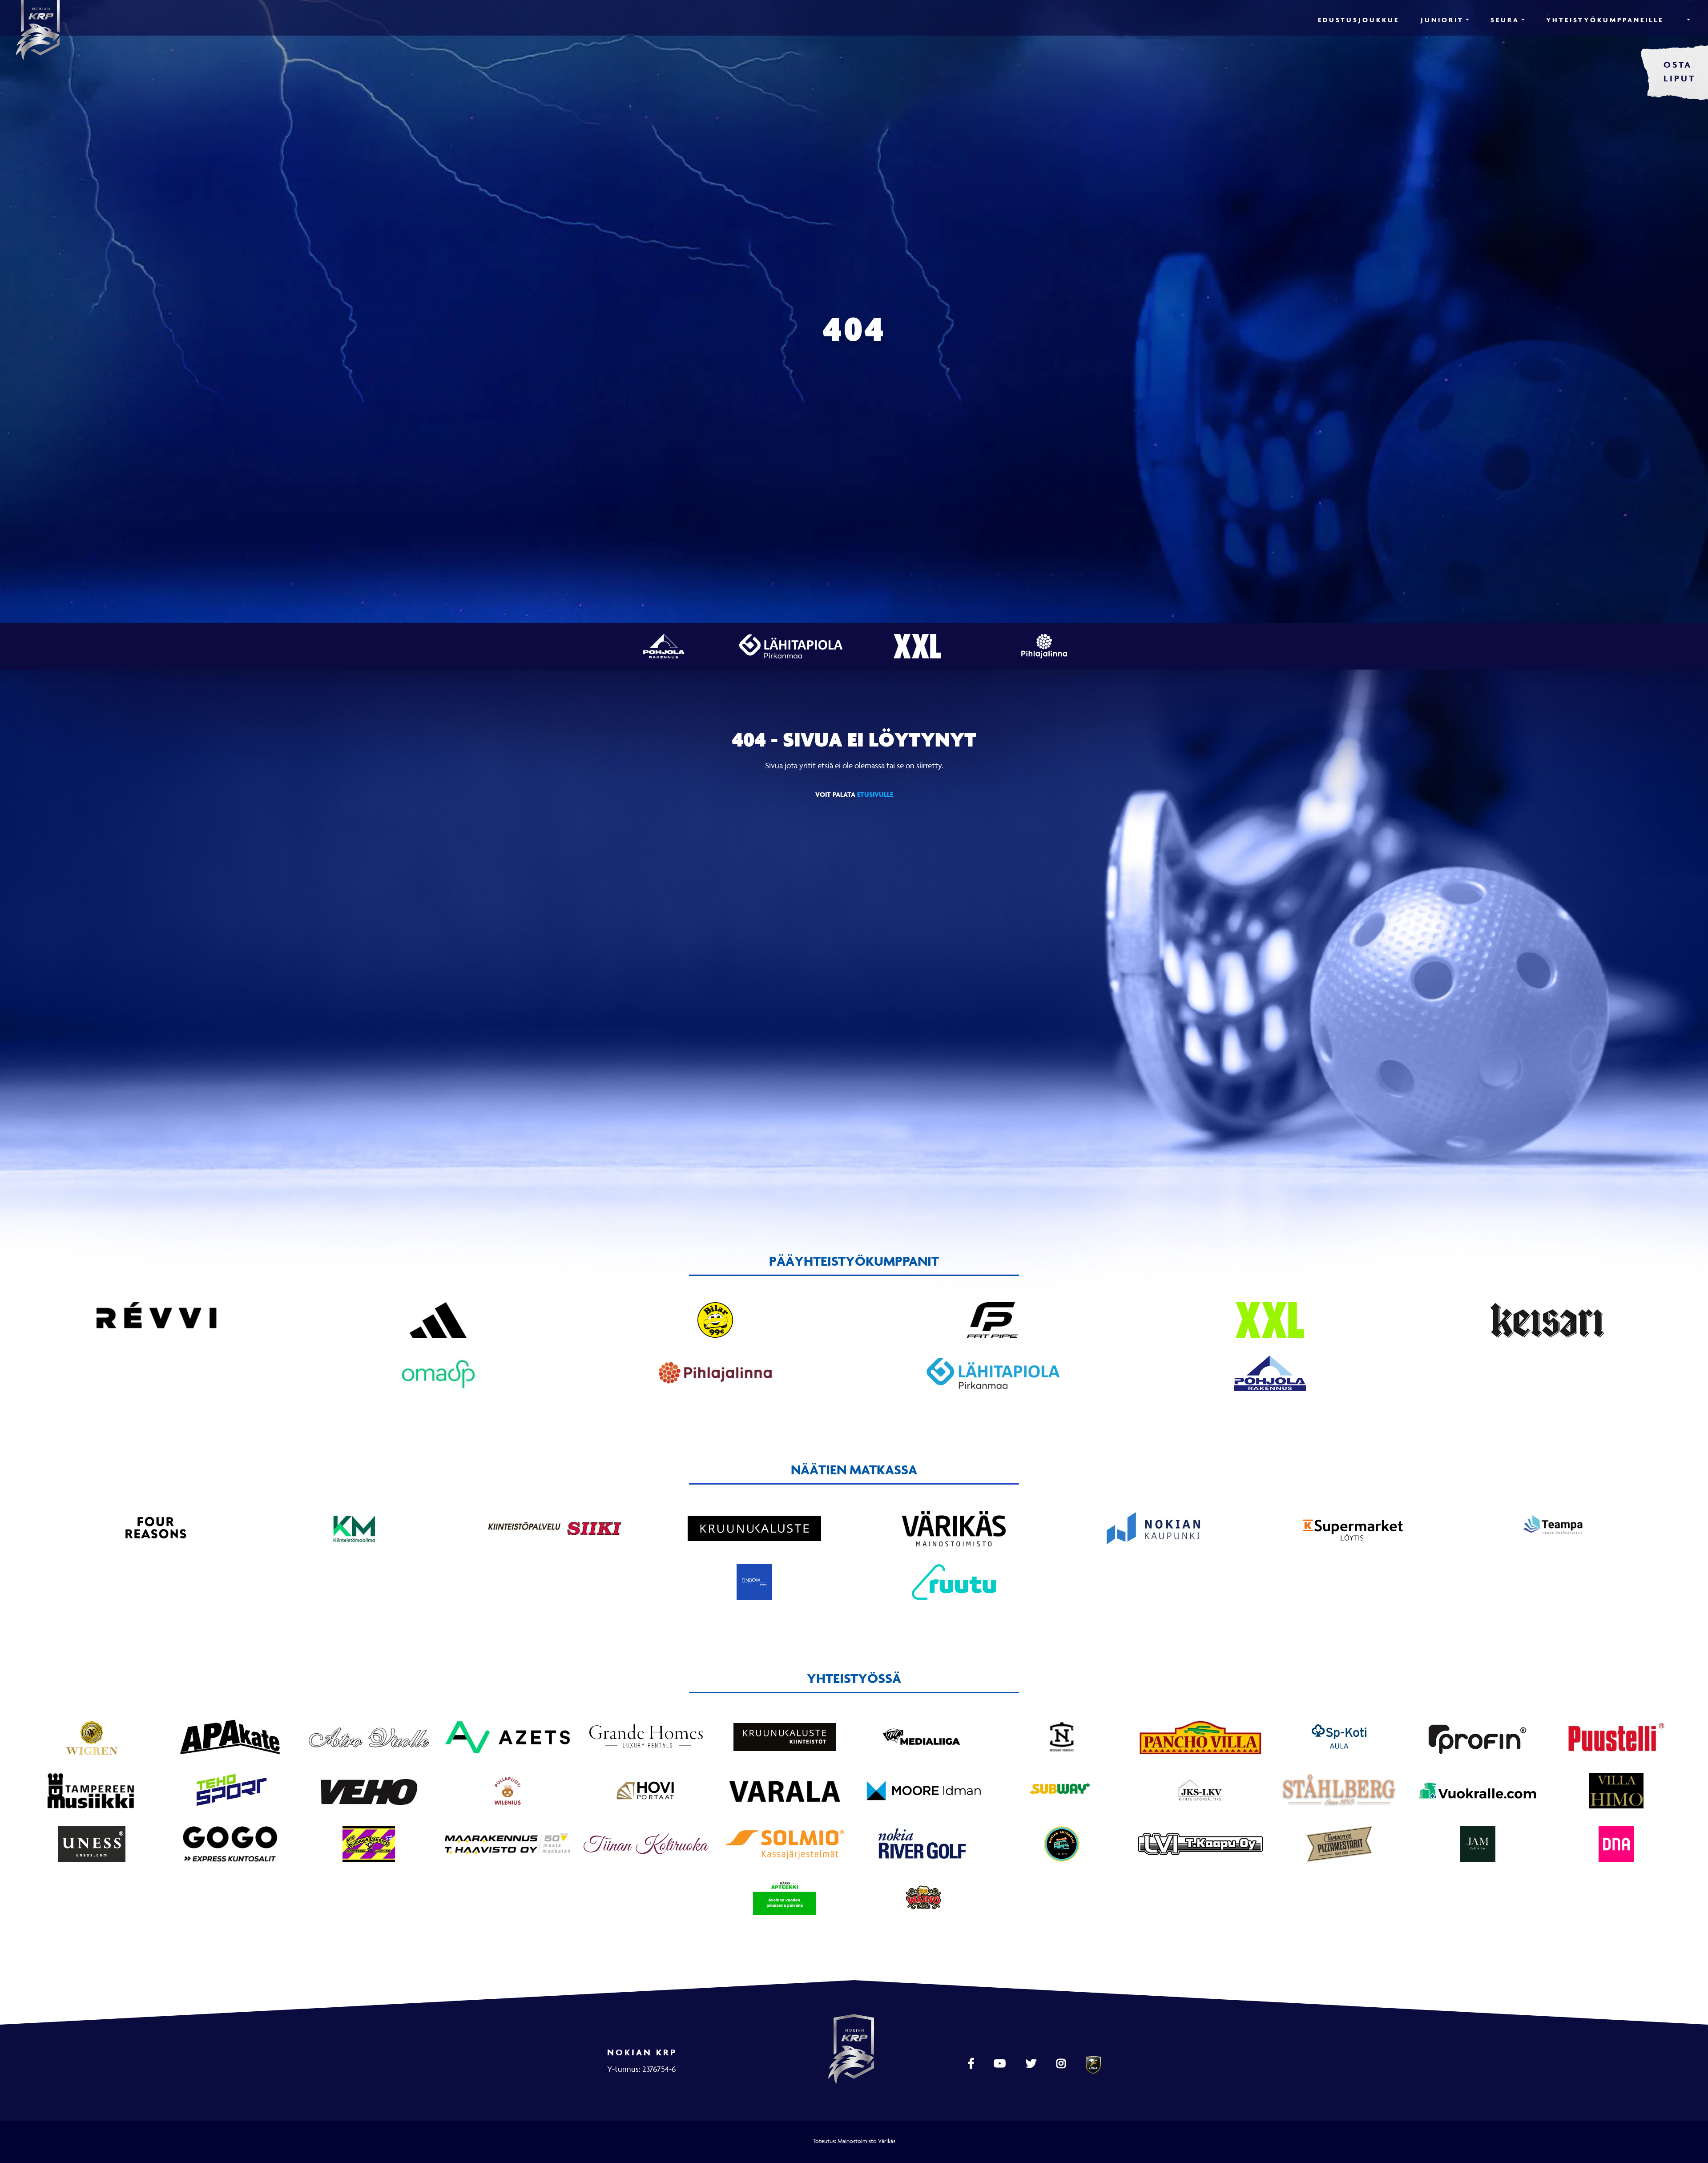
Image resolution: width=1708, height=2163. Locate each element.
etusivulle (875, 794)
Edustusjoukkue (1359, 20)
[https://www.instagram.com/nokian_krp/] (1062, 2064)
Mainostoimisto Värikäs (866, 2141)
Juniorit (1442, 20)
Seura (1505, 20)
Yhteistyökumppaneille (1605, 20)
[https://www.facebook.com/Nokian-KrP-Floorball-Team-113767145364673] (972, 2064)
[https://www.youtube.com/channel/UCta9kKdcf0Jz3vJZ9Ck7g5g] (1001, 2064)
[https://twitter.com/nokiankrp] (1032, 2064)
